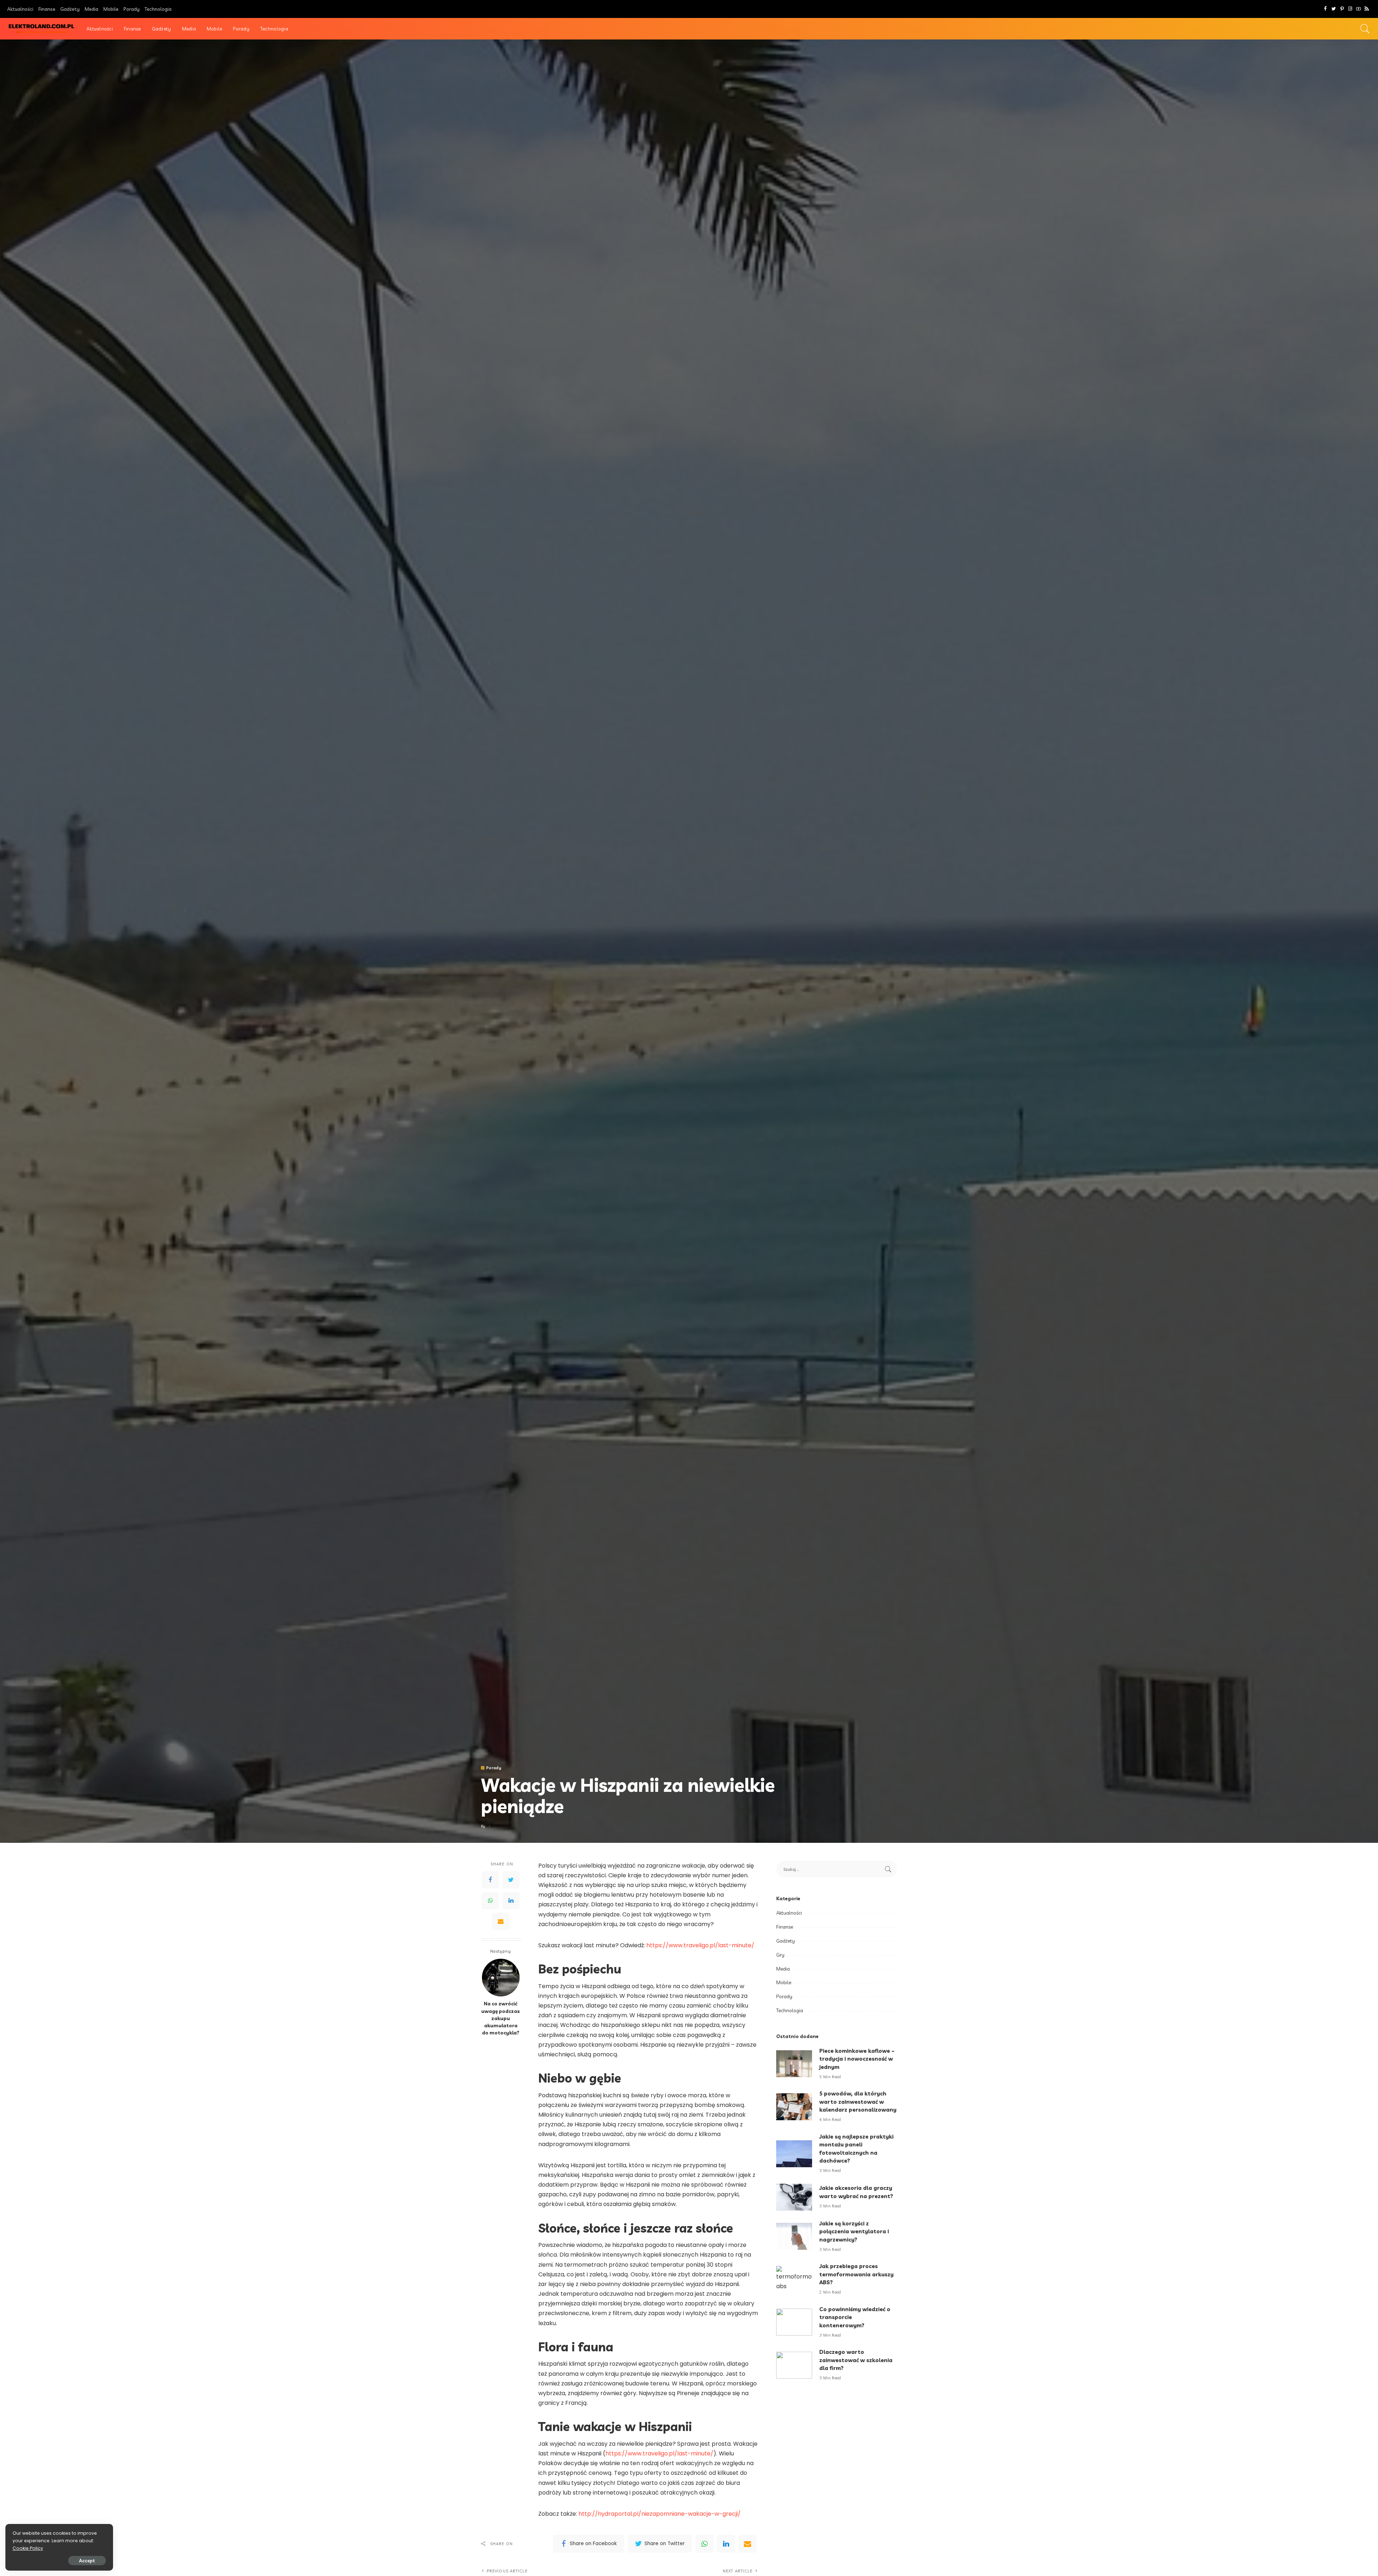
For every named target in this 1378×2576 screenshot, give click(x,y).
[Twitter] (1334, 9)
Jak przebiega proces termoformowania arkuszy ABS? (856, 2274)
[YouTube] (1358, 9)
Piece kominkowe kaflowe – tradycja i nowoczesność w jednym (857, 2059)
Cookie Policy (28, 2548)
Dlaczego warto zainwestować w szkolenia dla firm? (856, 2360)
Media (783, 1969)
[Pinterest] (1342, 9)
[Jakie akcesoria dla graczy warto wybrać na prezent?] (794, 2197)
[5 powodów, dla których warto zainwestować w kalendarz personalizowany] (794, 2107)
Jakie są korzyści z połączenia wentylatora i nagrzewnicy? (854, 2231)
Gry (780, 1955)
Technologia (790, 2010)
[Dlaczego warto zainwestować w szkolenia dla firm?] (794, 2365)
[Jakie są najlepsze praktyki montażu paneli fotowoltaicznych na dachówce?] (794, 2154)
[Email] (501, 1921)
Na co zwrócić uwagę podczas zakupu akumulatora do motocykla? (501, 2018)
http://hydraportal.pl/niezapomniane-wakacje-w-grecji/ (660, 2514)
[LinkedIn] (511, 1900)
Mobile (784, 1982)
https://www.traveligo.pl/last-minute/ (700, 1945)
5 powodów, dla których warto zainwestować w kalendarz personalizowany (858, 2102)
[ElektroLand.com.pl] (41, 29)
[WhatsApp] (490, 1900)
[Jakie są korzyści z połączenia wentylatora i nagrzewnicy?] (794, 2236)
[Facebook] (1325, 9)
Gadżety (786, 1941)
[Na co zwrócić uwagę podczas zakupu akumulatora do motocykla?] (501, 1978)
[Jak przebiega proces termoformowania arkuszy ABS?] (794, 2279)
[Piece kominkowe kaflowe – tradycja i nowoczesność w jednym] (794, 2064)
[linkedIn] (726, 2544)
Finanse (785, 1927)
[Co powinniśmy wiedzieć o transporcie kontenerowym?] (794, 2322)
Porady (494, 1768)
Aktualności (789, 1913)
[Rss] (1367, 9)
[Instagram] (1350, 9)
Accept (87, 2561)
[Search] (1365, 29)
